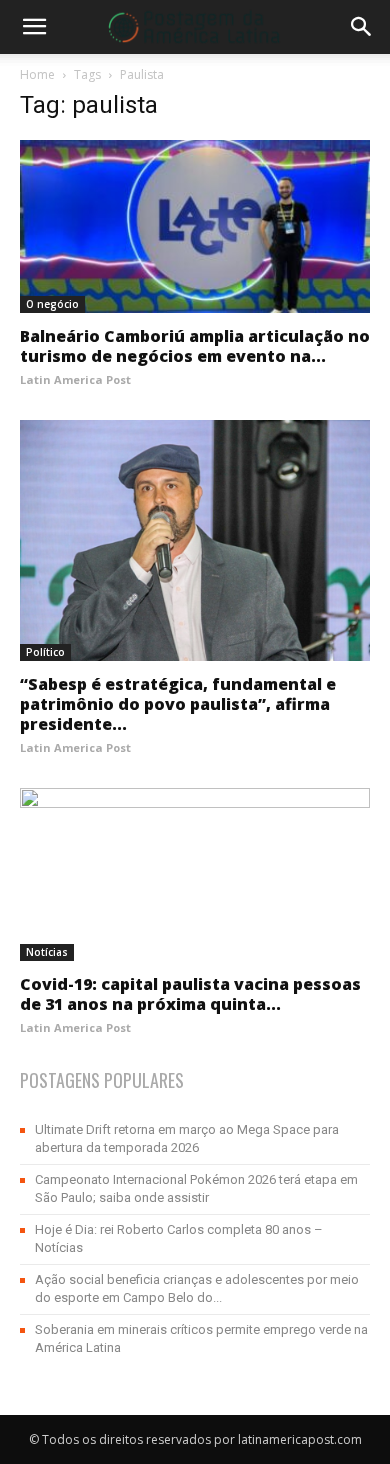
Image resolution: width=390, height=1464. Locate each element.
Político (45, 652)
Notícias (47, 952)
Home (37, 74)
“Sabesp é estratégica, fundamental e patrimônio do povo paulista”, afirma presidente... (178, 704)
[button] (362, 27)
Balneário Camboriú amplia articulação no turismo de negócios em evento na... (195, 346)
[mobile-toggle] (34, 27)
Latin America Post (75, 379)
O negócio (52, 304)
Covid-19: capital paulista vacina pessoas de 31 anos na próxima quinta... (190, 994)
